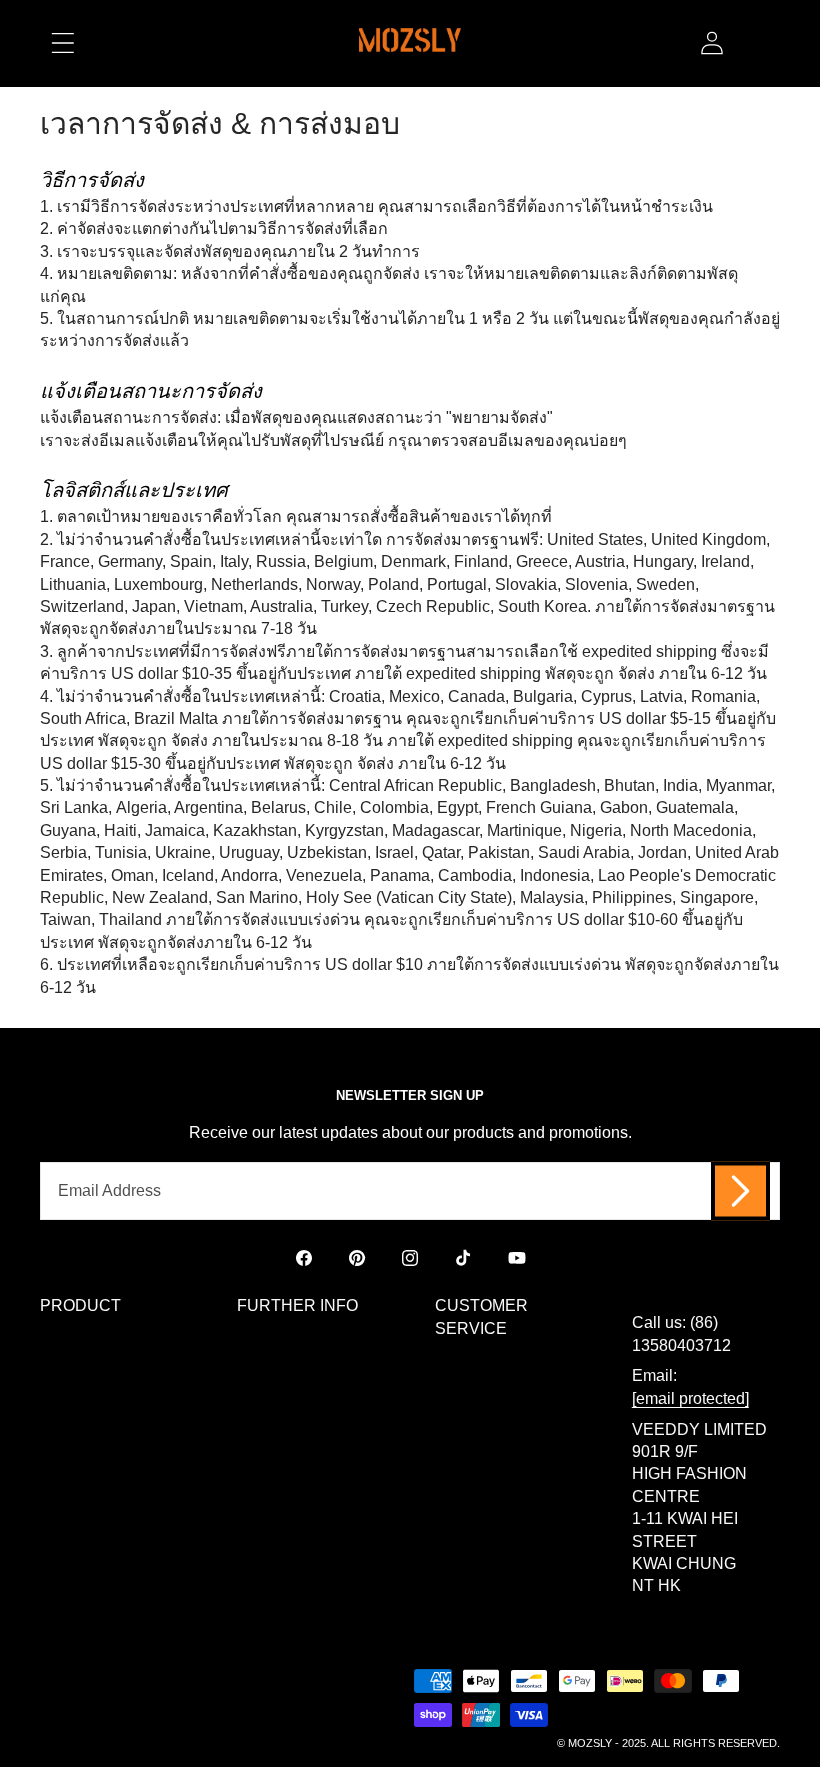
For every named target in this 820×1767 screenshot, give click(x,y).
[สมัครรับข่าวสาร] (740, 1190)
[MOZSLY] (410, 43)
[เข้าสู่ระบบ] (711, 43)
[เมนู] (62, 43)
